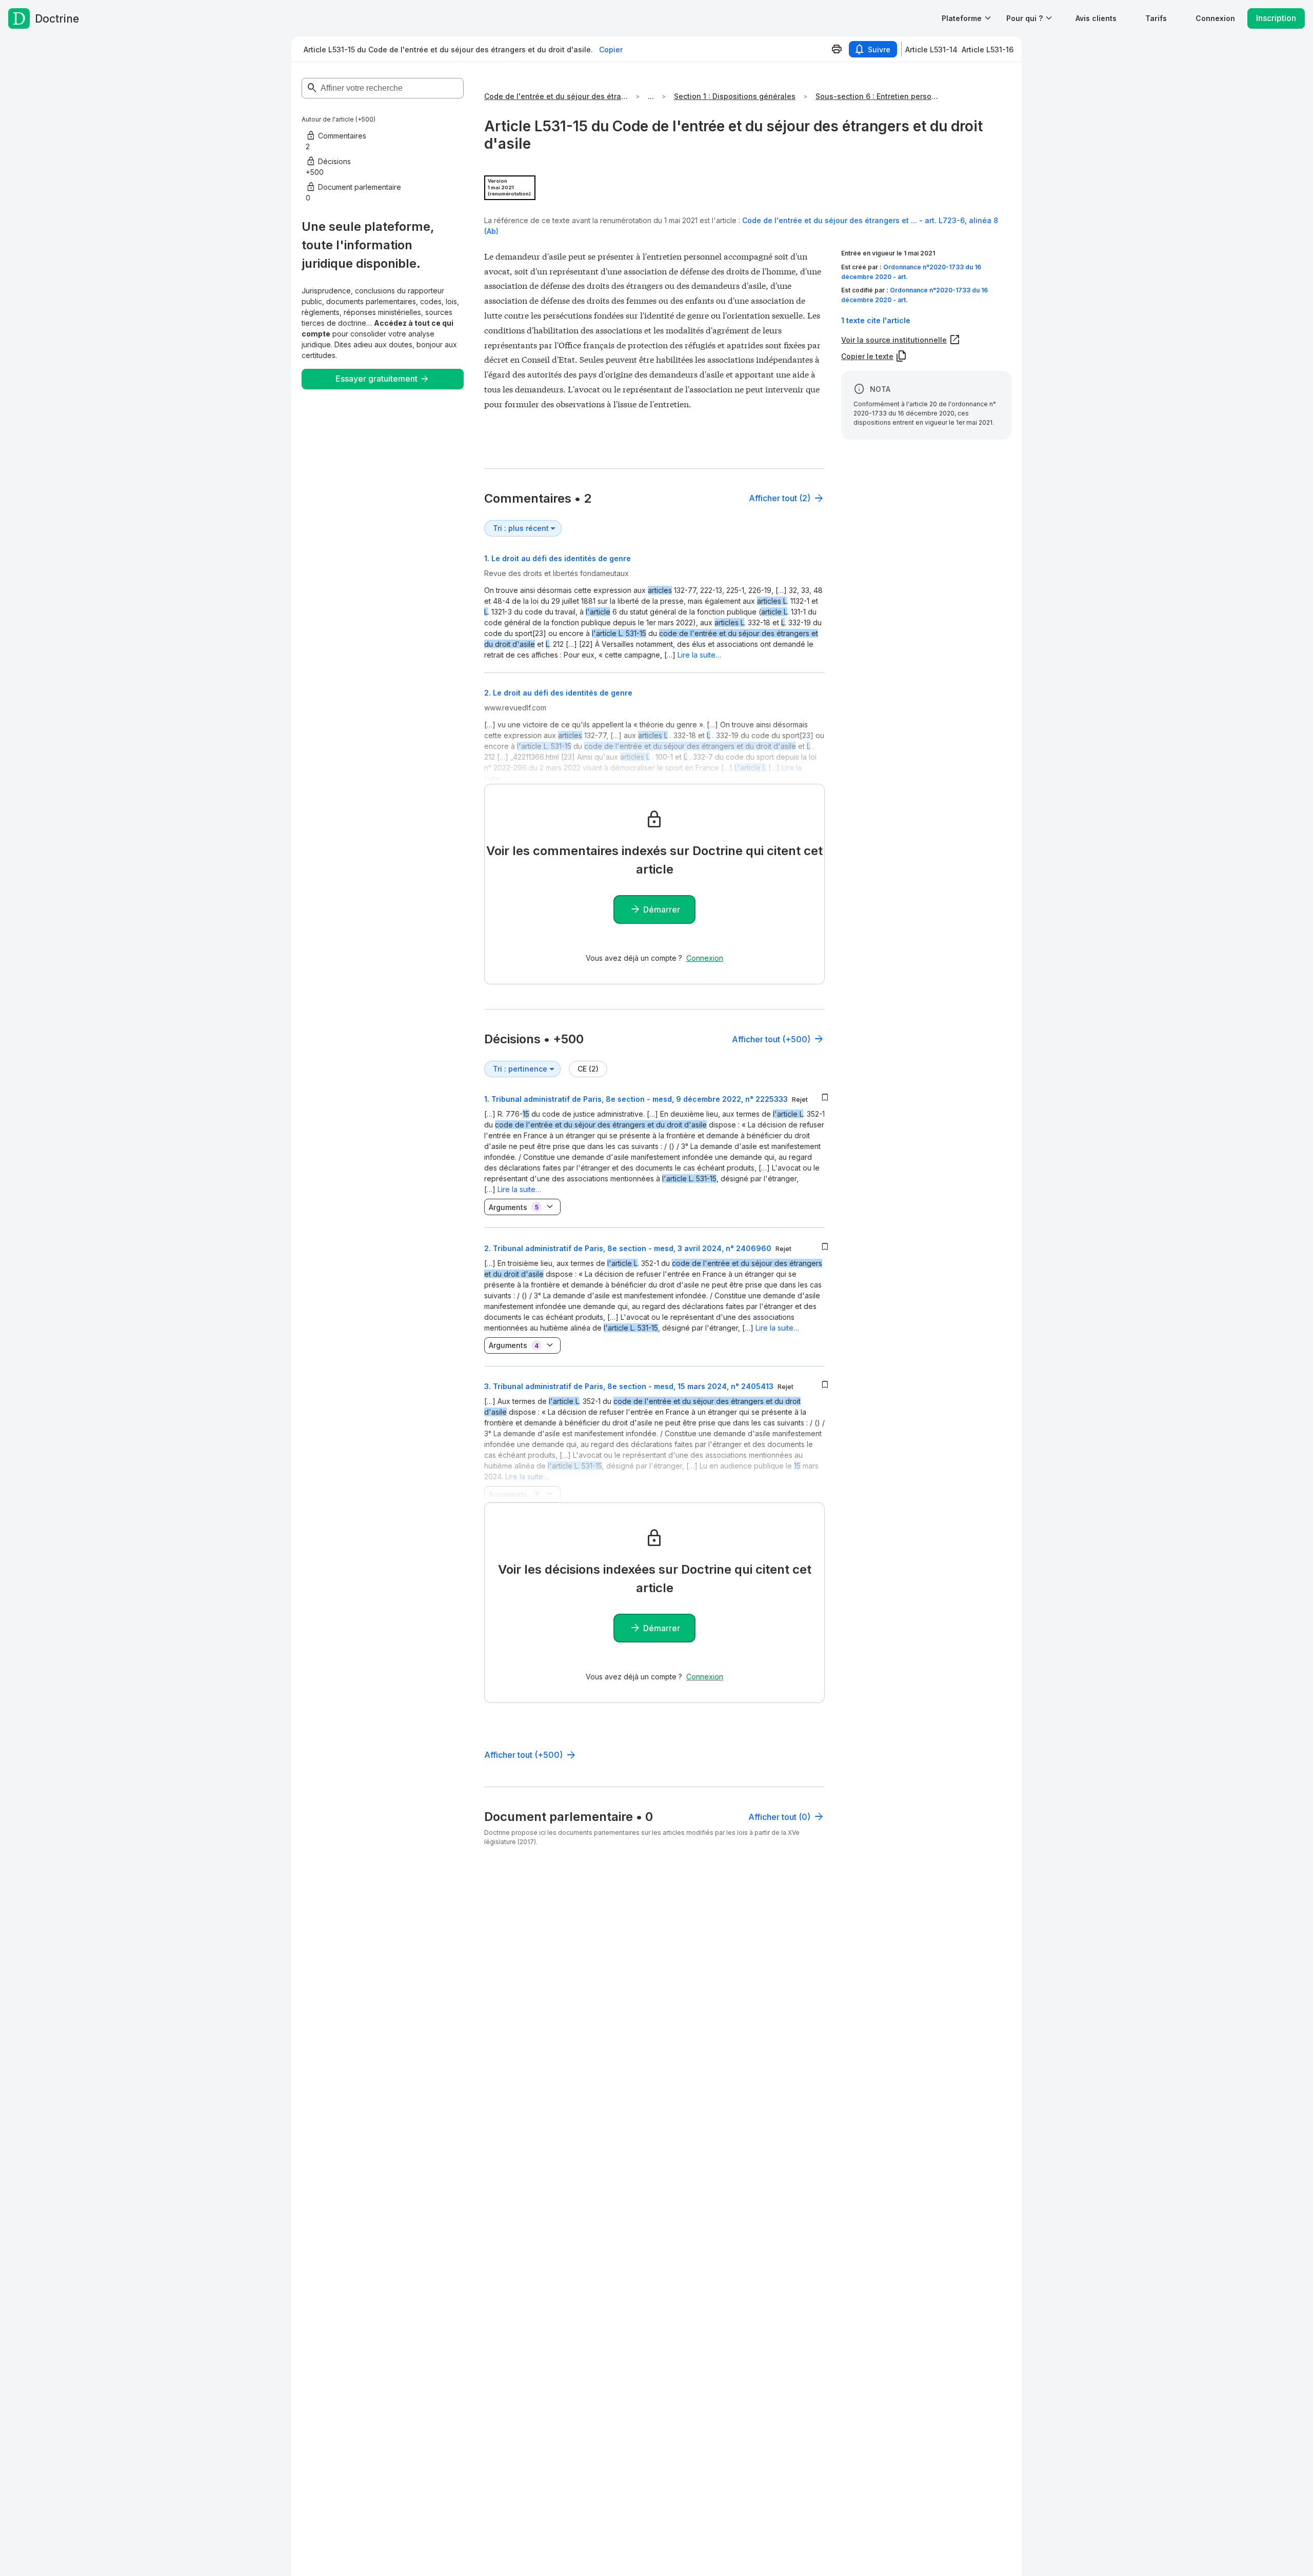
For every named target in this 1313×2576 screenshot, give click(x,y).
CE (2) (588, 1069)
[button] (1096, 18)
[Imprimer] (837, 49)
